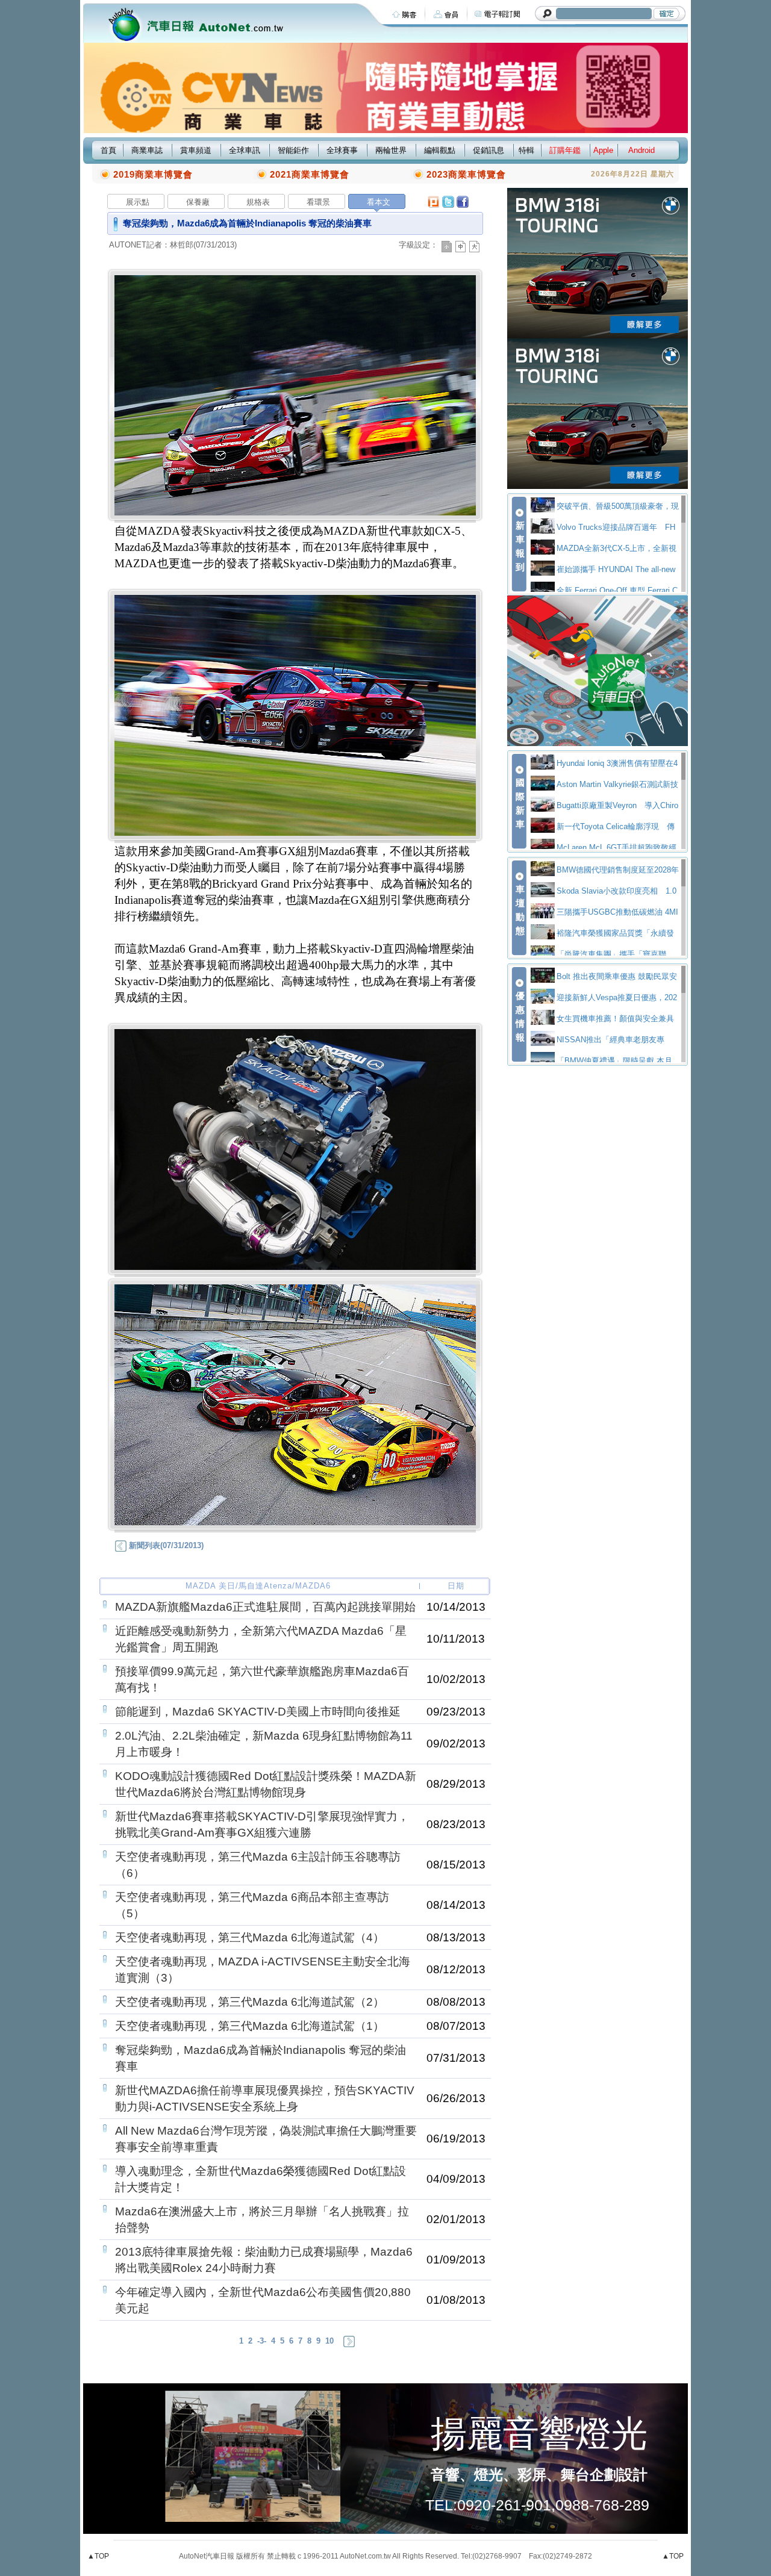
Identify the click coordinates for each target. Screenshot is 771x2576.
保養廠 (198, 202)
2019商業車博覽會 (153, 174)
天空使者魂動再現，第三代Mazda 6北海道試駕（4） (250, 1937)
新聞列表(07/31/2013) (165, 1545)
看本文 (379, 202)
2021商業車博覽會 (310, 174)
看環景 (318, 202)
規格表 (258, 202)
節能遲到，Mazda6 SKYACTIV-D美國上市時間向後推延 (258, 1712)
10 (329, 2341)
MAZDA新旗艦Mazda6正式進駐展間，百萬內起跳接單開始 (265, 1607)
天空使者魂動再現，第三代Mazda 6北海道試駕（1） (250, 2026)
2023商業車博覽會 (466, 174)
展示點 (138, 202)
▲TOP (98, 2556)
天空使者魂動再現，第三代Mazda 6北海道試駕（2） (250, 2002)
